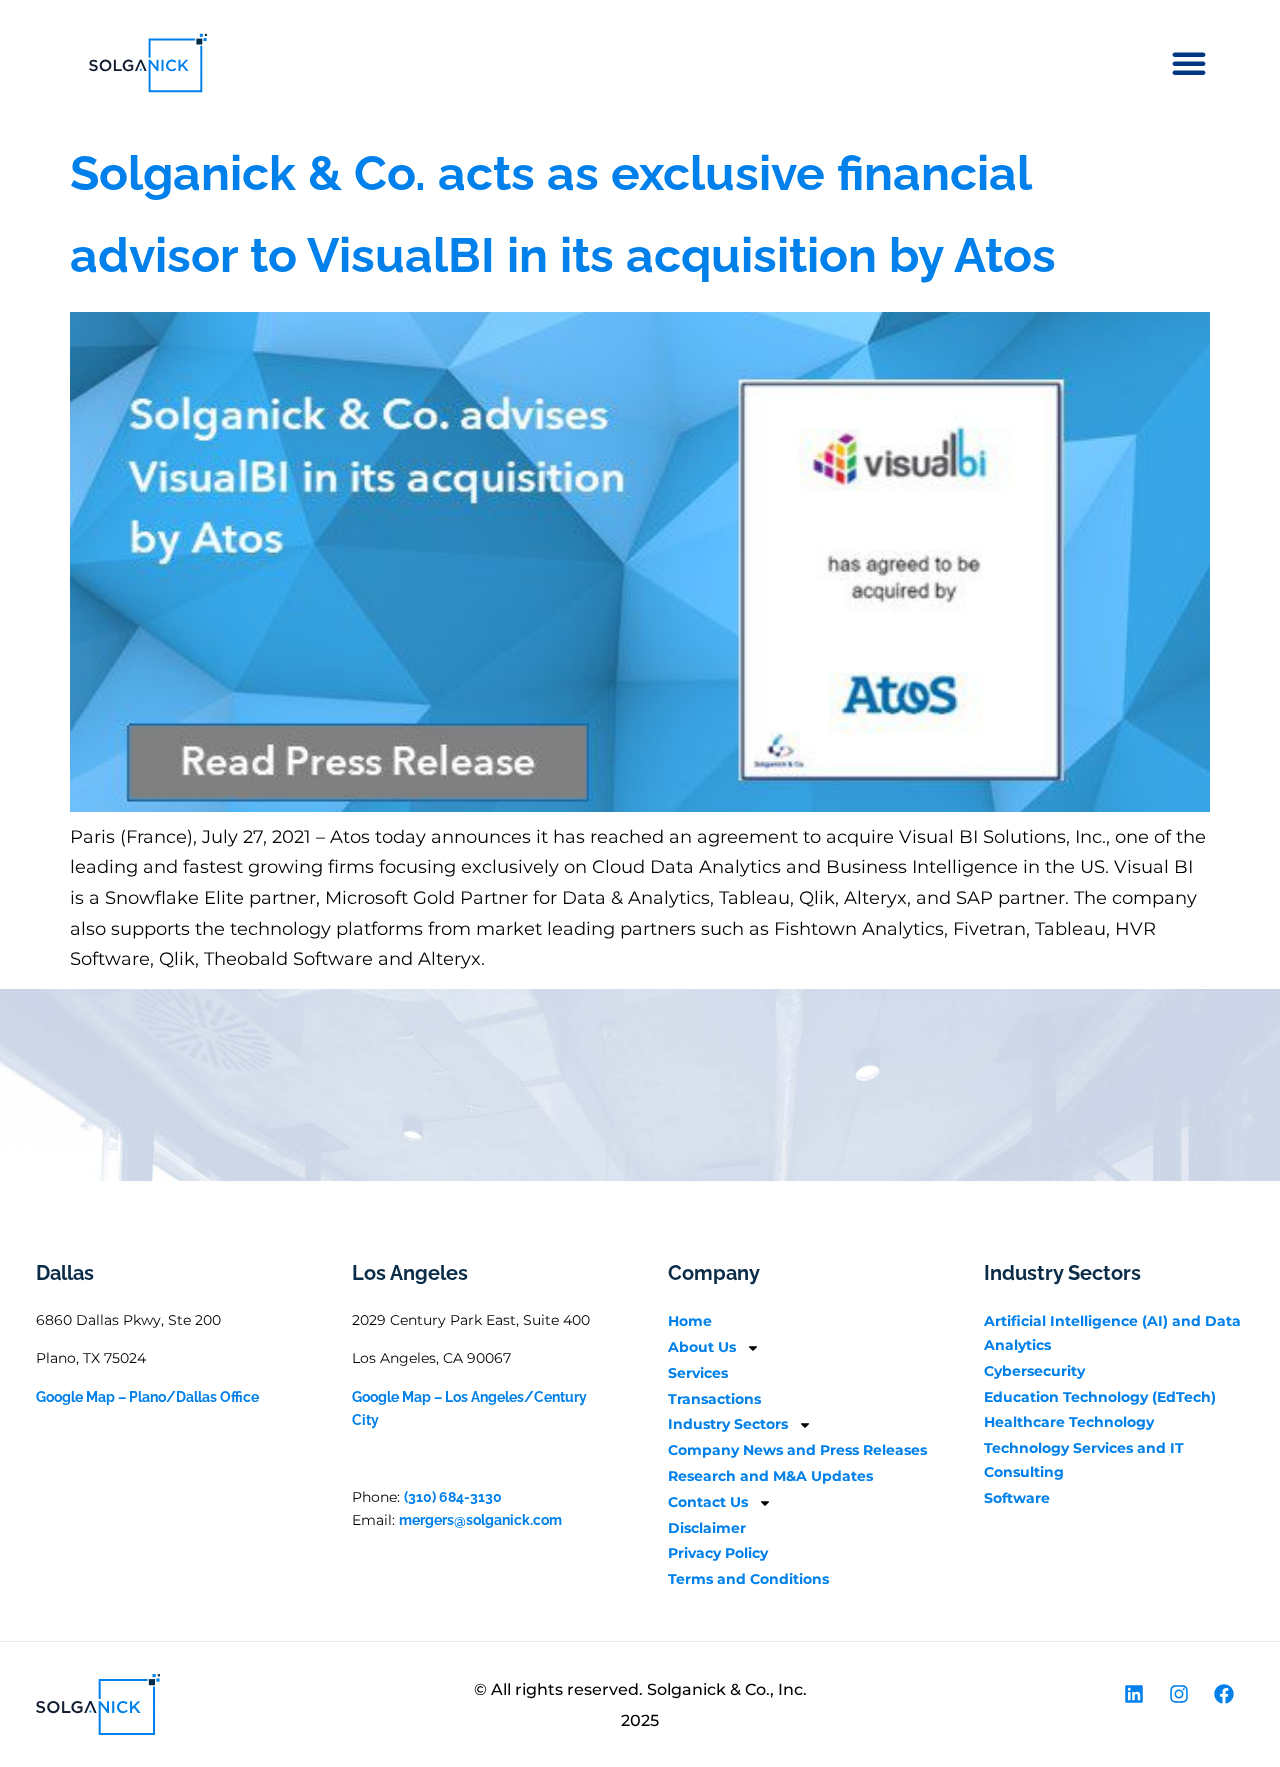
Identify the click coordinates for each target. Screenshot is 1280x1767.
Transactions (714, 1399)
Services (698, 1373)
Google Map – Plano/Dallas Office (147, 1397)
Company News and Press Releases (797, 1450)
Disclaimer (707, 1528)
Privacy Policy (718, 1553)
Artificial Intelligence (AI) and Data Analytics (1112, 1333)
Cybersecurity (1034, 1371)
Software (1017, 1498)
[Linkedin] (1134, 1694)
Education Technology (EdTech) (1100, 1397)
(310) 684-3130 (453, 1497)
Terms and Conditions (748, 1579)
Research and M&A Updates (770, 1476)
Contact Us (708, 1502)
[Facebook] (1224, 1694)
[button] (1189, 63)
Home (690, 1321)
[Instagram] (1179, 1694)
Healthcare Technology (1069, 1422)
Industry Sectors (728, 1424)
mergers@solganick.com (480, 1520)
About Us (702, 1347)
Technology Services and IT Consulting (1084, 1460)
